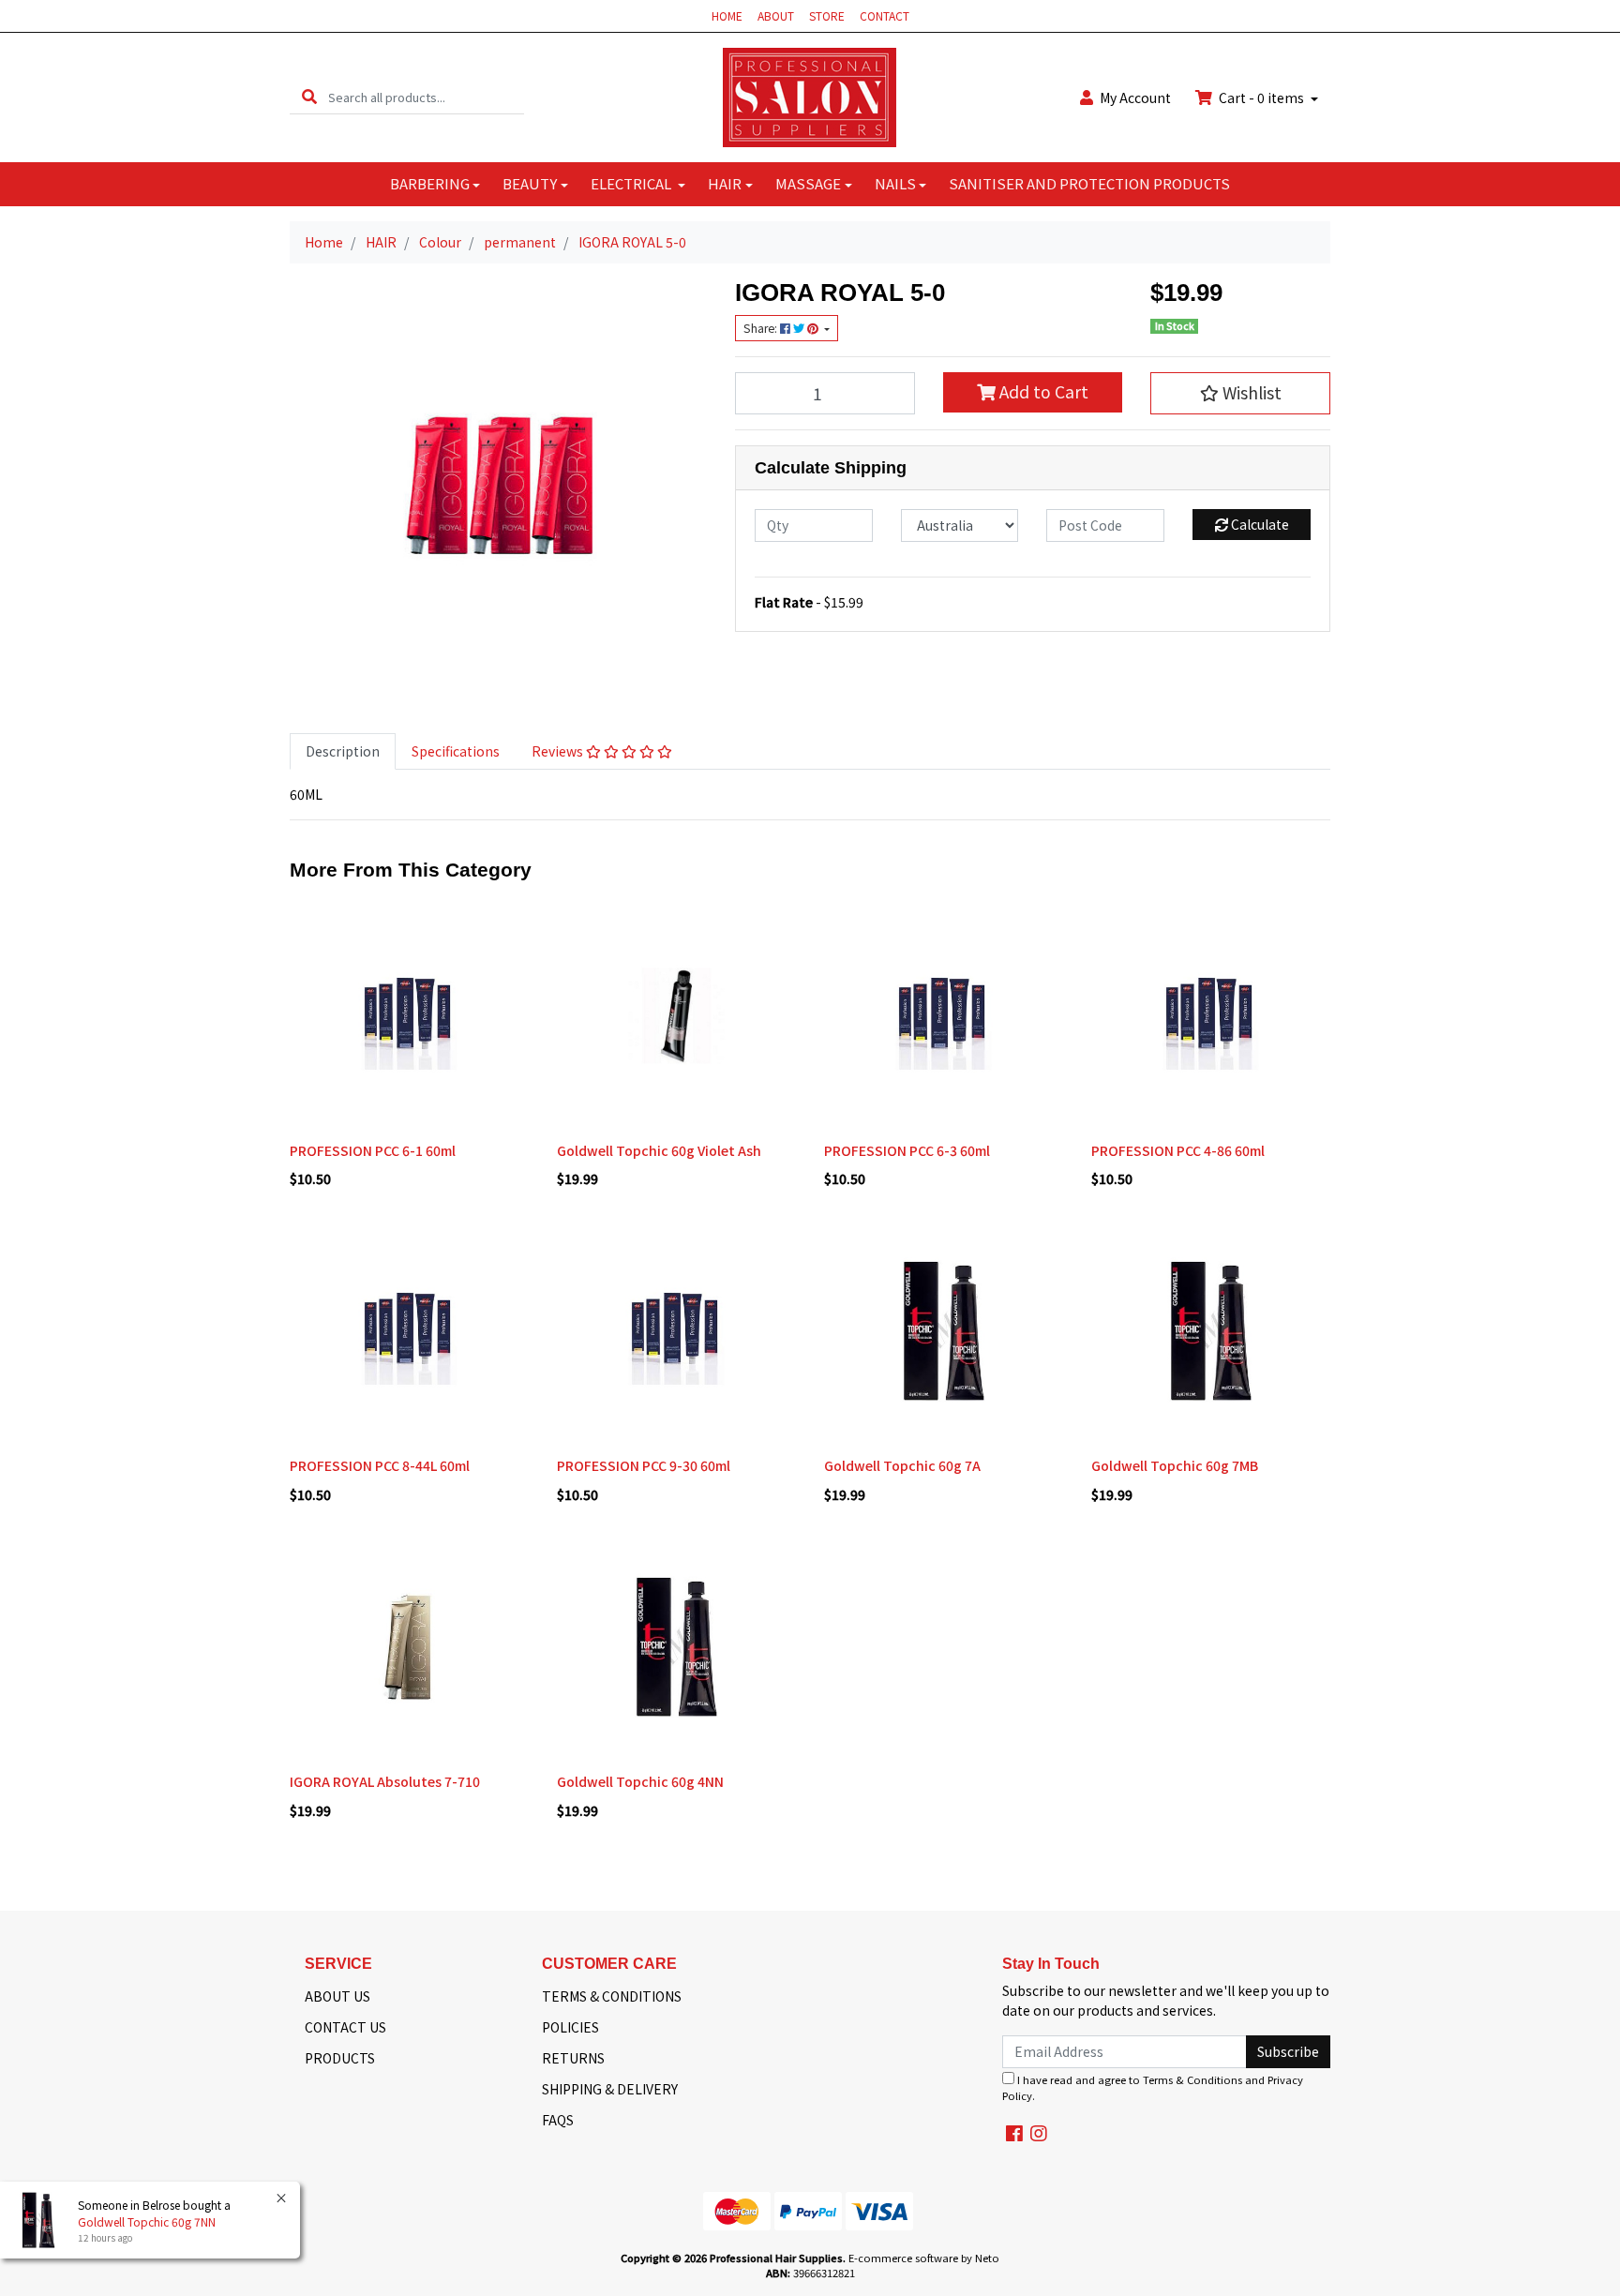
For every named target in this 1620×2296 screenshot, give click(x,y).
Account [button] (1135, 98)
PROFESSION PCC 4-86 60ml (1178, 1150)
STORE (827, 15)
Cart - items (1261, 98)
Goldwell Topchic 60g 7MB (1175, 1465)
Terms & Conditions (1192, 2079)
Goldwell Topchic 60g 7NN (147, 2221)
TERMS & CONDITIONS (612, 1996)
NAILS (895, 183)
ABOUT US (337, 1996)
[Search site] (309, 97)
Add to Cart (1042, 391)
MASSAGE (808, 183)
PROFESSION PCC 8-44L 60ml (380, 1465)
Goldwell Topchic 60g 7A (902, 1465)
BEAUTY (530, 183)
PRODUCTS (340, 2058)
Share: (762, 328)
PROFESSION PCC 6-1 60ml (373, 1150)
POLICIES (570, 2027)
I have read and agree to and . (1153, 2087)
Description (343, 751)
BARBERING (430, 183)
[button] (1240, 393)
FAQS (558, 2120)
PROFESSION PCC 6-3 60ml (907, 1150)
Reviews (559, 751)
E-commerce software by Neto (924, 2258)
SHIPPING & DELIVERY (610, 2089)
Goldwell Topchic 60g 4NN (640, 1781)
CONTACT (885, 15)
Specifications (456, 751)
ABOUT (776, 15)
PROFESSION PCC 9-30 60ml (644, 1465)
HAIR (725, 183)
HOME (727, 15)
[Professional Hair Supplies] (810, 96)
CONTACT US (345, 2027)
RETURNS (573, 2058)
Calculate (1259, 524)
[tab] (343, 751)
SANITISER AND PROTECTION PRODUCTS (1089, 183)
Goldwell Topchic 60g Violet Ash (659, 1150)
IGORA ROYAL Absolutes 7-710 (385, 1781)
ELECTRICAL (632, 183)
